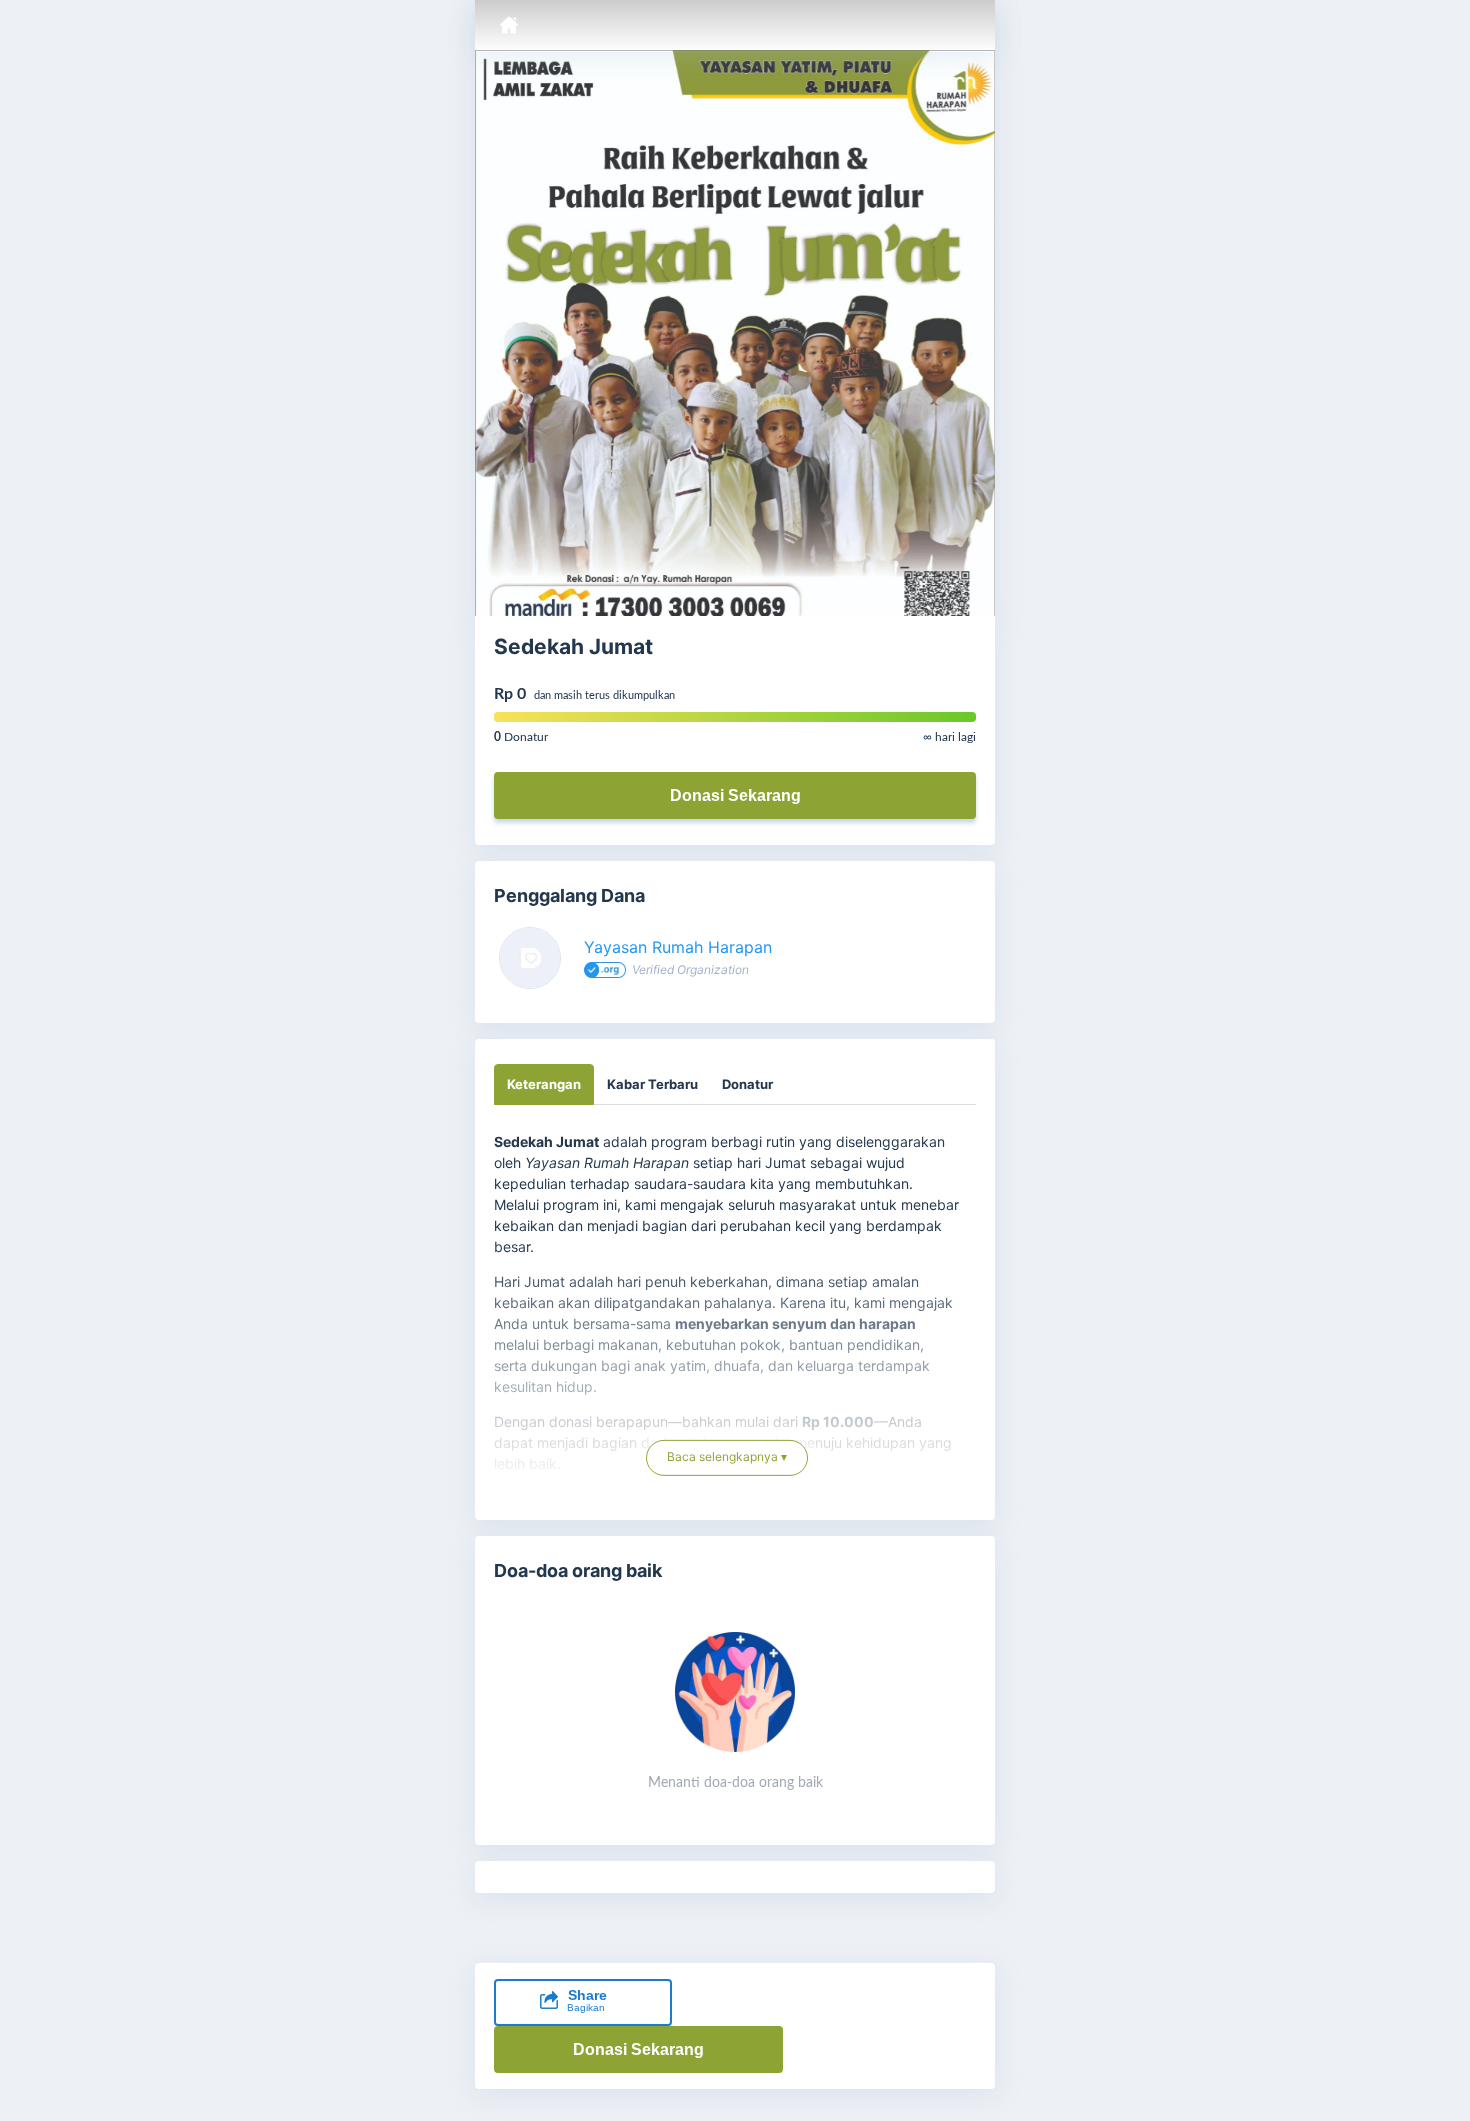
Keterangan (544, 1084)
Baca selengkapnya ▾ (727, 1449)
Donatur (747, 1084)
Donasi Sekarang (735, 795)
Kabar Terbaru (652, 1084)
